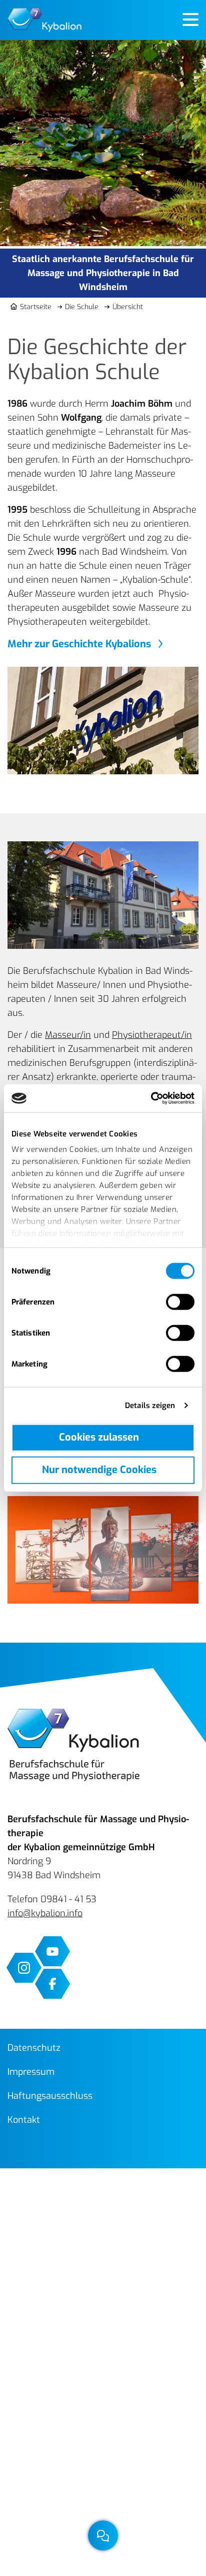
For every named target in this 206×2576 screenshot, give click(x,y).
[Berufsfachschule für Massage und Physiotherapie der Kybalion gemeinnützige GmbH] (44, 20)
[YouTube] (52, 1951)
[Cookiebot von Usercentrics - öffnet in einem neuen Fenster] (151, 1098)
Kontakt (24, 2120)
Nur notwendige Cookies (99, 1470)
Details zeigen (150, 1406)
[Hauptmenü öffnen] (190, 20)
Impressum (31, 2072)
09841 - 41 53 (68, 1899)
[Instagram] (24, 1968)
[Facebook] (52, 1984)
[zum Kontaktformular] (103, 2535)
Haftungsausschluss (50, 2096)
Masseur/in (68, 1035)
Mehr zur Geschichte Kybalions (79, 644)
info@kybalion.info (45, 1913)
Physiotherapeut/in (152, 1035)
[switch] (180, 1302)
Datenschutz (34, 2048)
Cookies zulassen (99, 1437)
